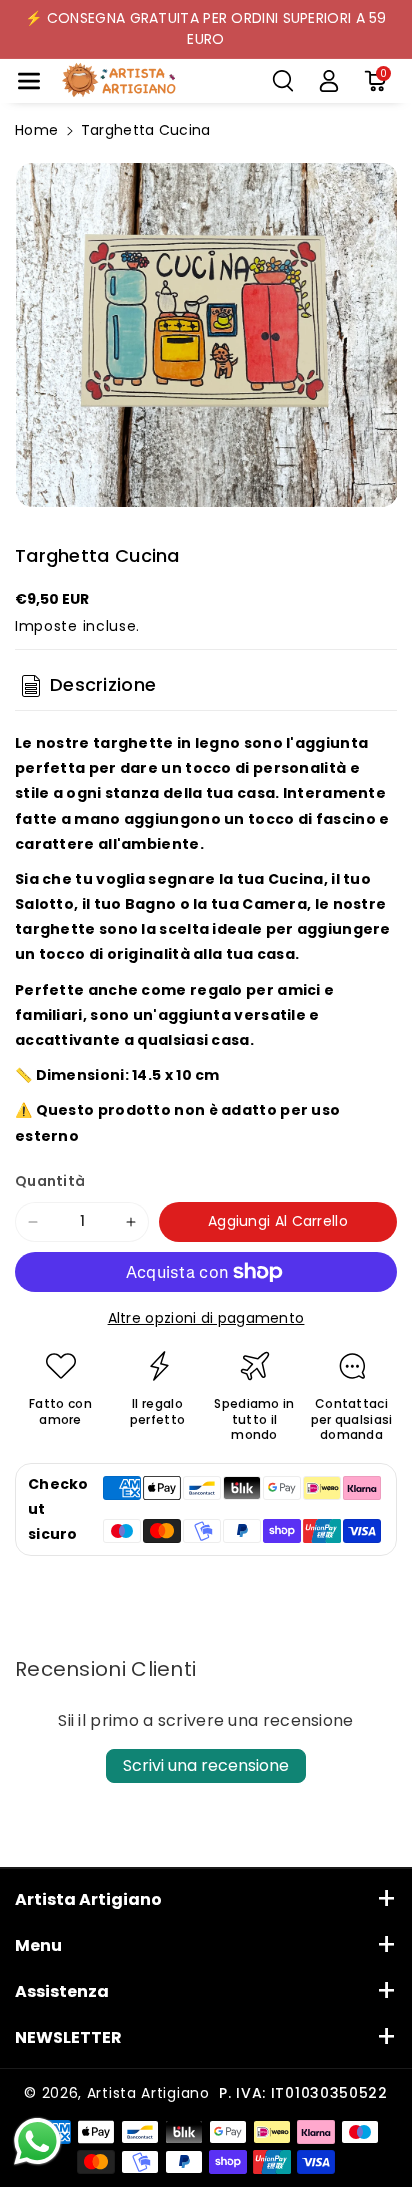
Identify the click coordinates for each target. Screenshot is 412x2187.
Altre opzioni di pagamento (206, 1318)
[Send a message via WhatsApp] (37, 2141)
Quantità (50, 1181)
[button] (29, 81)
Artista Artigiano (148, 2093)
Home (36, 130)
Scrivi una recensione (206, 1765)
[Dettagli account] (329, 81)
